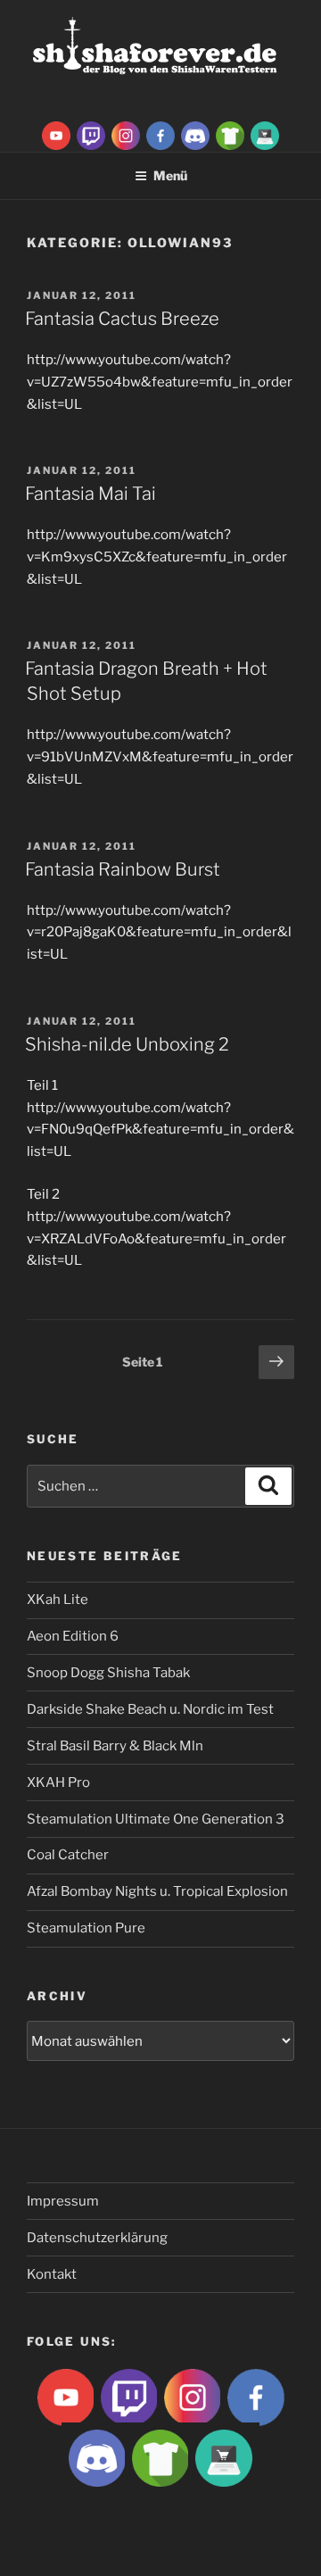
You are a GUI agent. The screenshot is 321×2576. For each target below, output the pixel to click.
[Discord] (195, 135)
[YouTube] (56, 135)
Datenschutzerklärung (97, 2238)
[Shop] (265, 135)
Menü (170, 175)
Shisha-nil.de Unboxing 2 (127, 1044)
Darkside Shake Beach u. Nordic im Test (150, 1709)
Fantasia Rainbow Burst (123, 869)
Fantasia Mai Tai (91, 494)
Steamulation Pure (86, 1928)
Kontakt (52, 2274)
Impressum (63, 2201)
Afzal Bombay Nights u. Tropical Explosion (157, 1891)
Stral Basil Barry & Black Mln (115, 1746)
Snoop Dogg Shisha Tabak (108, 1673)
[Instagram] (126, 135)
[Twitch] (91, 135)
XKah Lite (58, 1600)
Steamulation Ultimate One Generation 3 (156, 1819)
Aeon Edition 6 (73, 1636)
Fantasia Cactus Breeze (122, 319)
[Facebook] (160, 135)
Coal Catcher (68, 1855)
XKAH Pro (58, 1782)
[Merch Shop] (230, 135)
